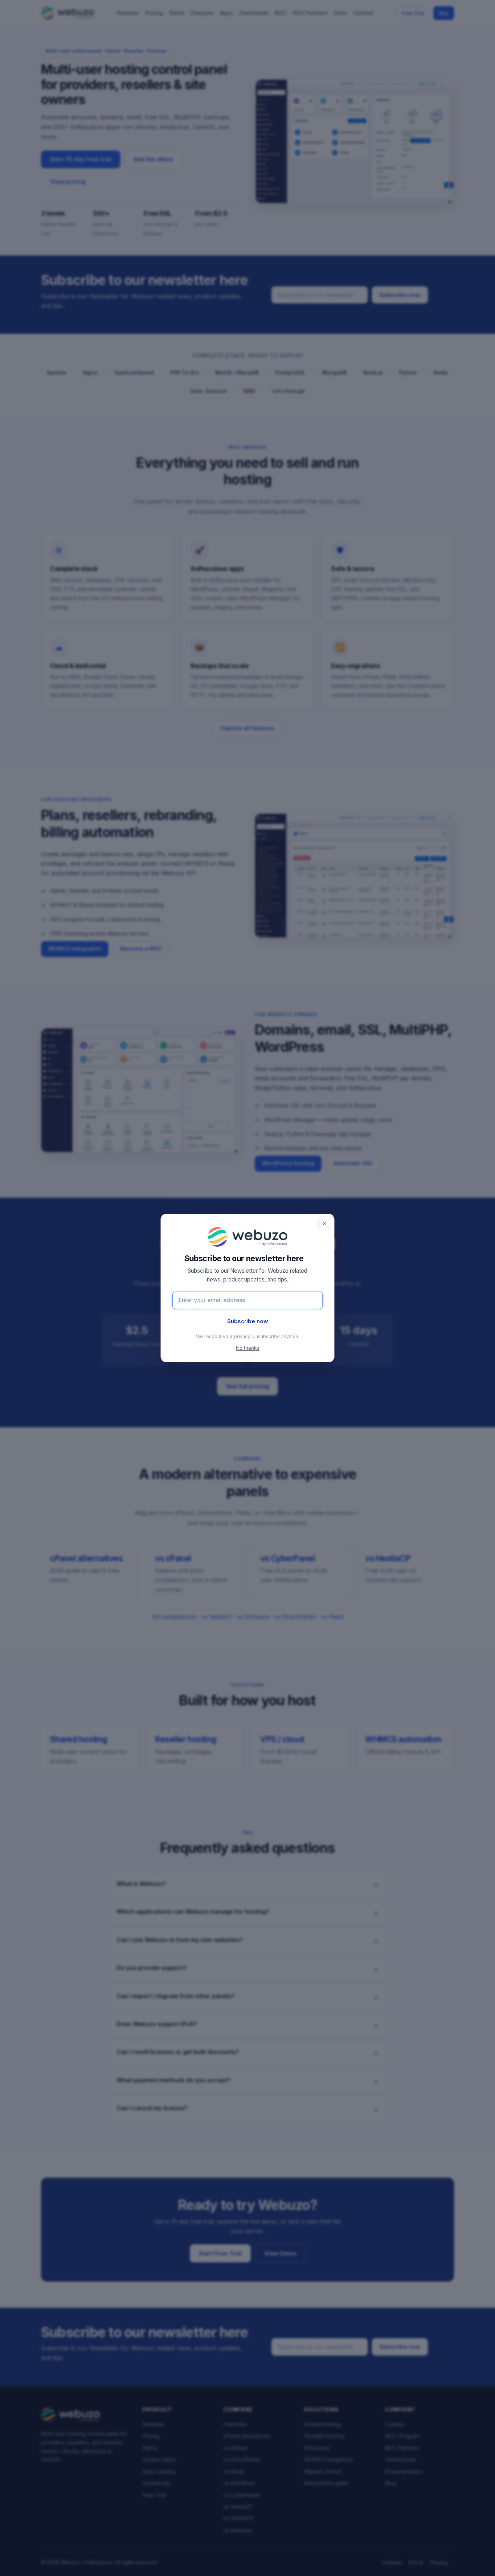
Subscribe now (248, 1321)
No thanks (247, 1348)
